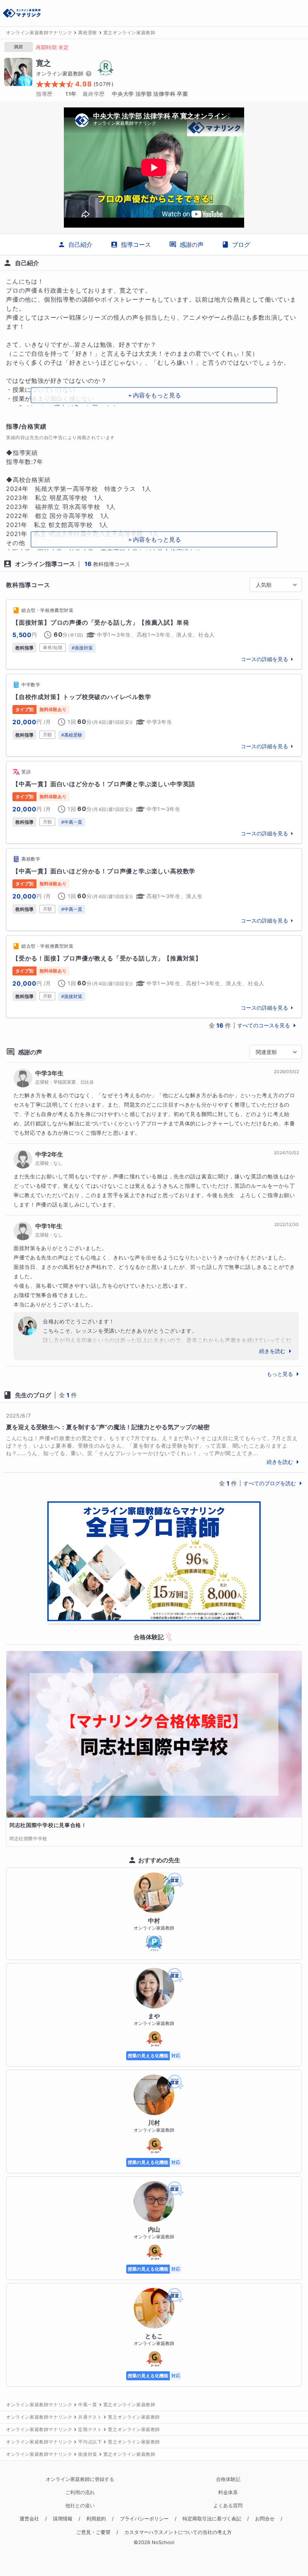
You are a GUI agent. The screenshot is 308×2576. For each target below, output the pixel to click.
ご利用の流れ (80, 2492)
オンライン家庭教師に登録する (80, 2479)
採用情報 (63, 2519)
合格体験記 (228, 2479)
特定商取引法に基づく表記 (212, 2519)
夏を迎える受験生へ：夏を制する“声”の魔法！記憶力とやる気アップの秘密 (108, 1427)
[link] (154, 634)
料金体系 (228, 2492)
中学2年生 (49, 1154)
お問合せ (265, 2519)
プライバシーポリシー (144, 2519)
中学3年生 (49, 1073)
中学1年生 (49, 1226)
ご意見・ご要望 (93, 2532)
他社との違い (80, 2506)
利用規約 (96, 2519)
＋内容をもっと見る (154, 395)
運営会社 (29, 2519)
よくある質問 (228, 2506)
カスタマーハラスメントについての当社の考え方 (178, 2532)
